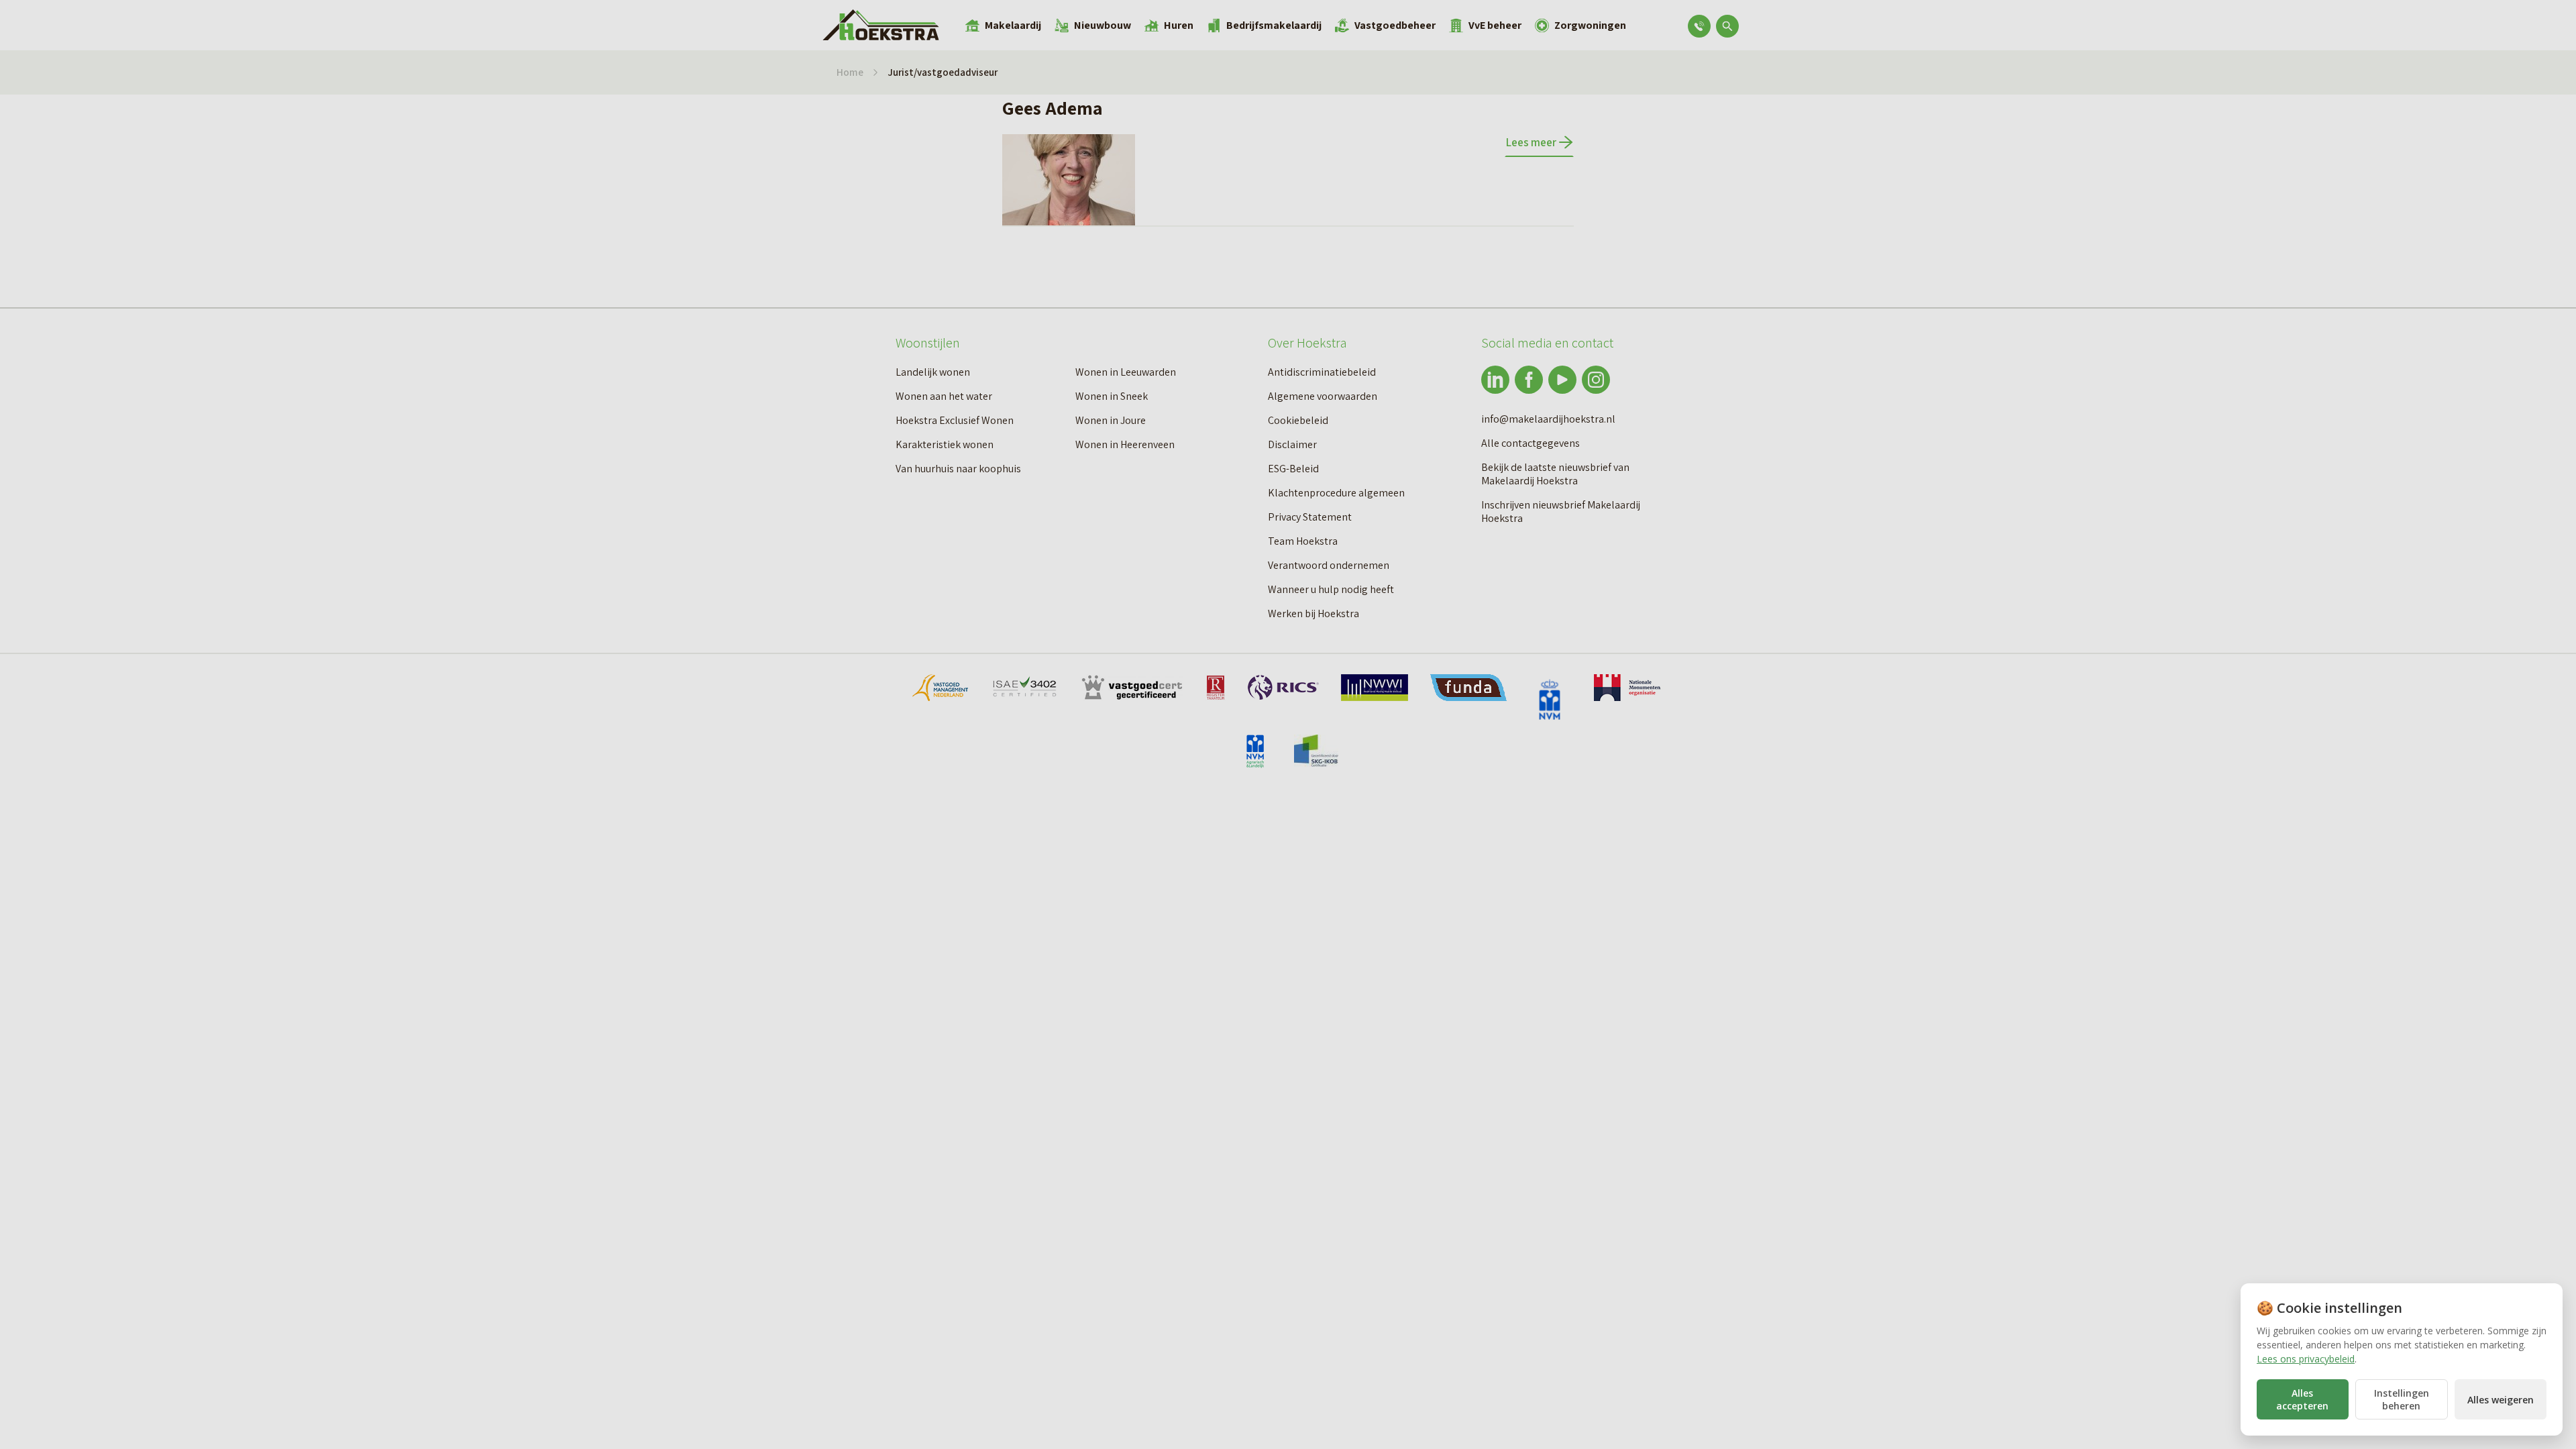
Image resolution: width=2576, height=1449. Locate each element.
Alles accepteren (2302, 1399)
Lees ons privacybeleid (2306, 1359)
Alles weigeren (2501, 1400)
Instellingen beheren (2402, 1399)
